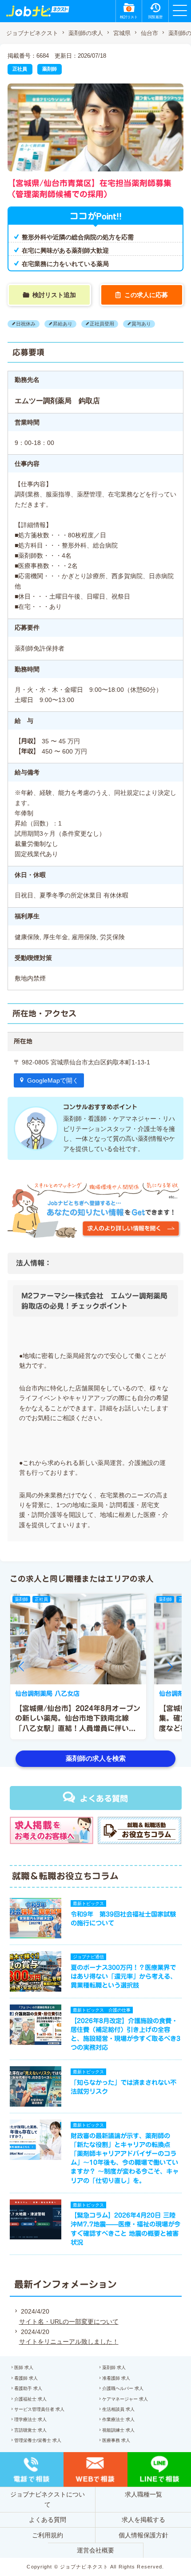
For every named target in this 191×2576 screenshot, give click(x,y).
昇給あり (63, 324)
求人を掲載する (143, 2520)
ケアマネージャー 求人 (125, 2399)
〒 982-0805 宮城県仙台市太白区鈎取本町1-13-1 (82, 1062)
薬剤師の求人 (86, 33)
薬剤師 (50, 69)
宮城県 (122, 33)
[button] (21, 1667)
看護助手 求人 (28, 2388)
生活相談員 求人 (118, 2409)
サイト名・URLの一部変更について (69, 2322)
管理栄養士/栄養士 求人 (38, 2440)
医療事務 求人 (116, 2440)
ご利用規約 (48, 2535)
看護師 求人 (26, 2378)
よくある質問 (104, 1798)
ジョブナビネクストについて (48, 2499)
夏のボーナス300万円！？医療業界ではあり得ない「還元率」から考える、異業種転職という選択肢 (123, 1976)
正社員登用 (102, 324)
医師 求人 (24, 2368)
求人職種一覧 (143, 2494)
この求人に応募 (146, 295)
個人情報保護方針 (143, 2535)
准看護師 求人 (116, 2378)
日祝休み (26, 324)
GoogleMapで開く (53, 1080)
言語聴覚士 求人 (30, 2430)
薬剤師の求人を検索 (96, 1758)
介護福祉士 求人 (30, 2399)
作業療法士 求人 (118, 2419)
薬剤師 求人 (114, 2368)
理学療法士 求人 (30, 2419)
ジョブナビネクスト (32, 33)
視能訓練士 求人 (118, 2430)
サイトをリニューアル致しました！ (69, 2342)
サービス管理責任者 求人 (39, 2409)
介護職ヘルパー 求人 (123, 2388)
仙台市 (149, 33)
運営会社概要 (95, 2550)
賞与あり (141, 324)
